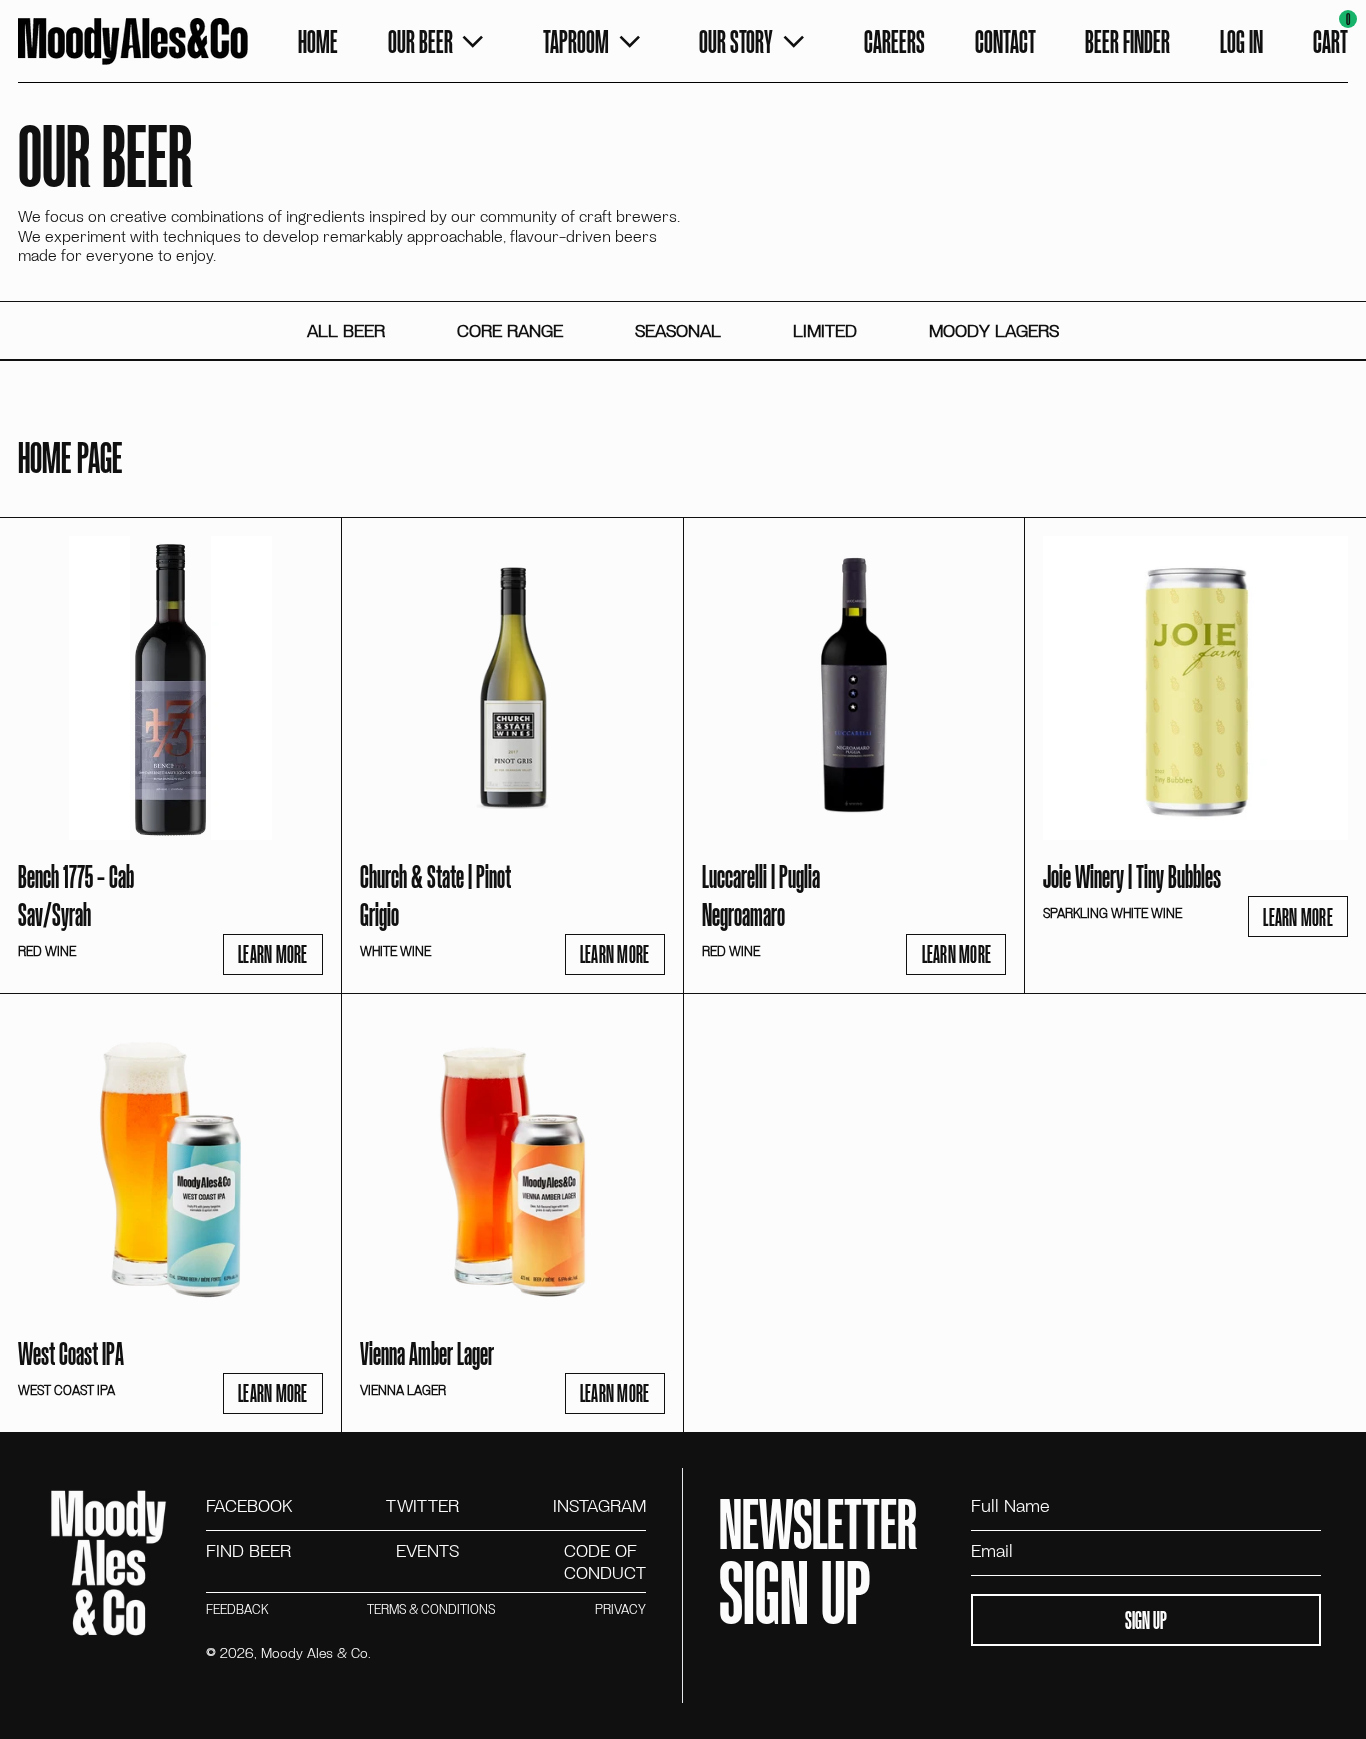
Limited (825, 330)
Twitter (422, 1506)
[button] (1330, 42)
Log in (1241, 41)
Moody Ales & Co (314, 1652)
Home (318, 41)
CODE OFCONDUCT (605, 1561)
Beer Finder (1127, 41)
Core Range (510, 330)
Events (427, 1552)
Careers (894, 41)
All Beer (346, 330)
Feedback (237, 1609)
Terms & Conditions (431, 1609)
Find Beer (248, 1552)
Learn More (273, 953)
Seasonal (678, 330)
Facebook (249, 1506)
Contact (1005, 41)
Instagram (599, 1506)
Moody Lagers (994, 330)
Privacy (620, 1609)
